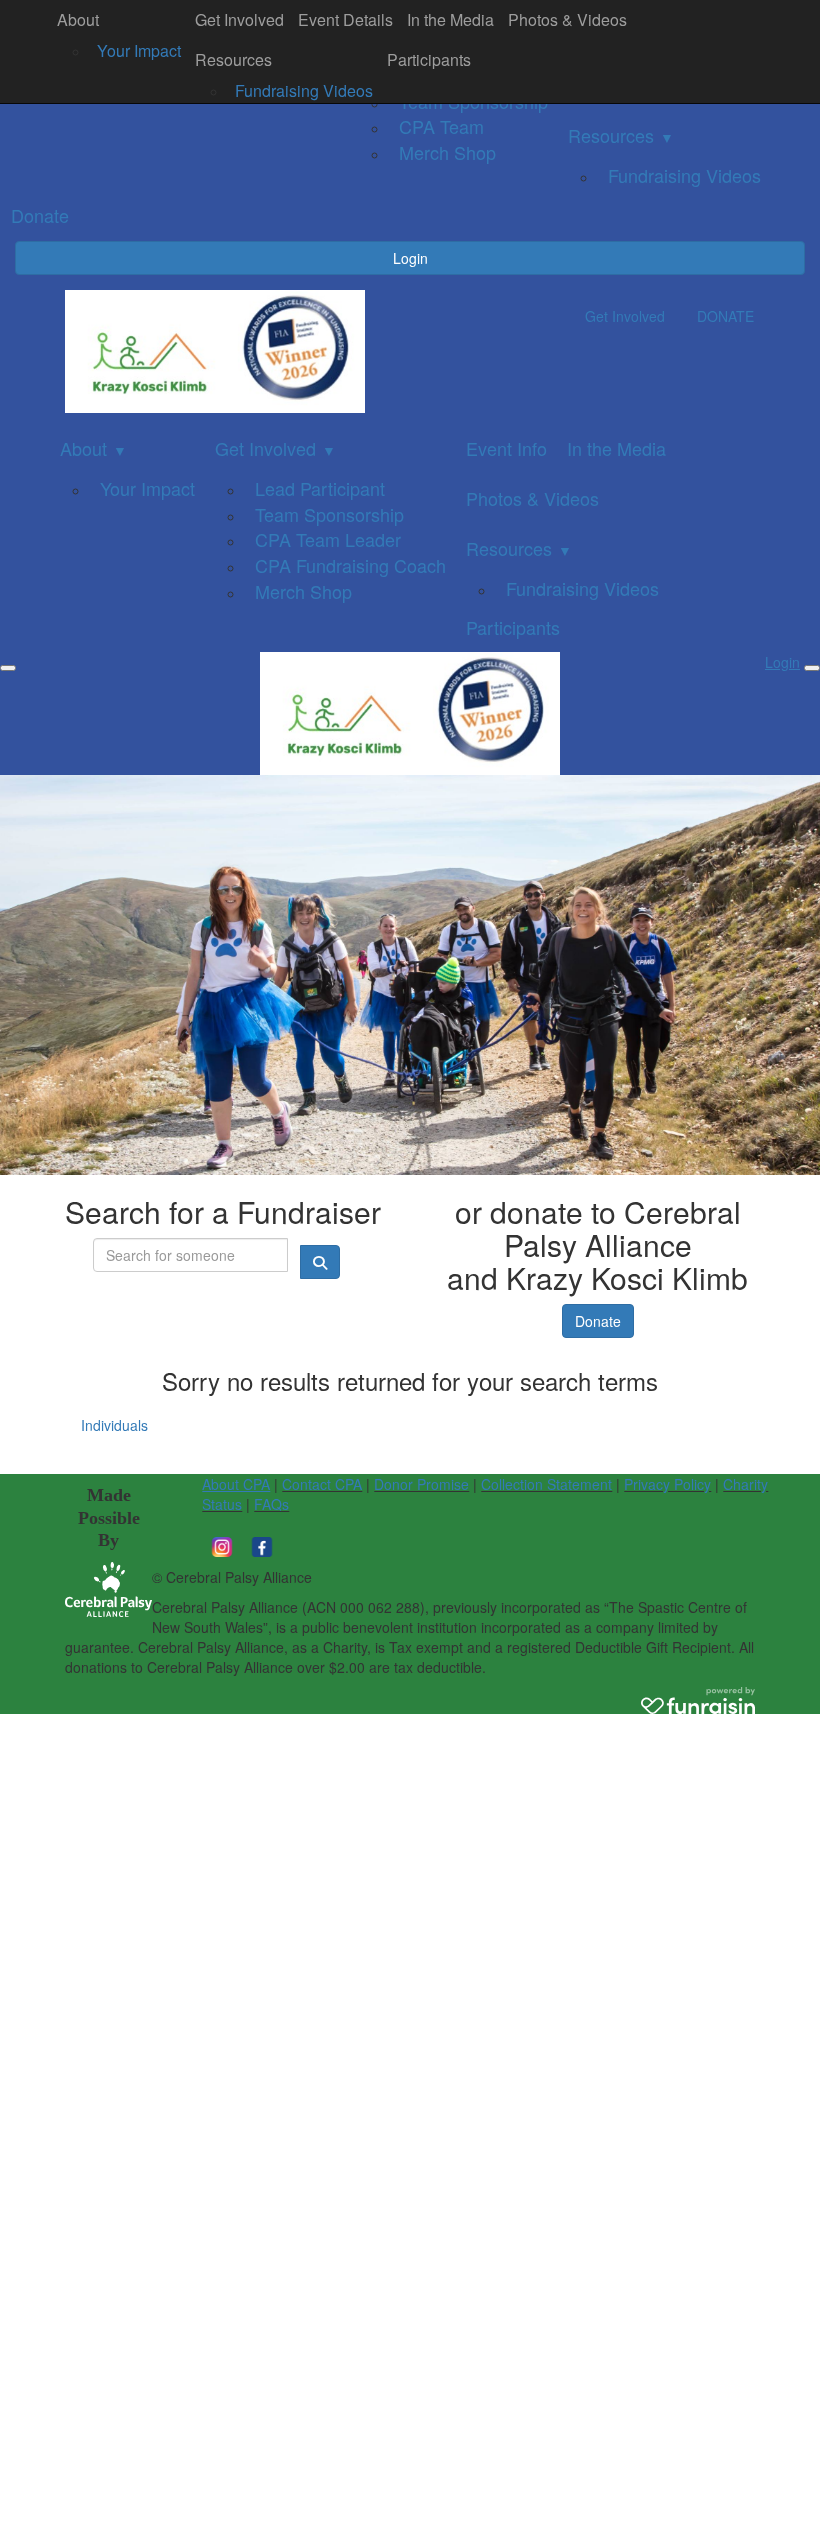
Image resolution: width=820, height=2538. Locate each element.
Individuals (114, 1425)
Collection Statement (546, 1484)
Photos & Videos (567, 19)
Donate (598, 1321)
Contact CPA (322, 1484)
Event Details (345, 19)
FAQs (271, 1504)
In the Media (450, 19)
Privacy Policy (667, 1484)
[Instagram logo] (222, 1544)
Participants (429, 59)
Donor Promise (421, 1484)
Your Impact (139, 50)
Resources (233, 59)
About (78, 19)
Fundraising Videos (304, 90)
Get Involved (239, 19)
